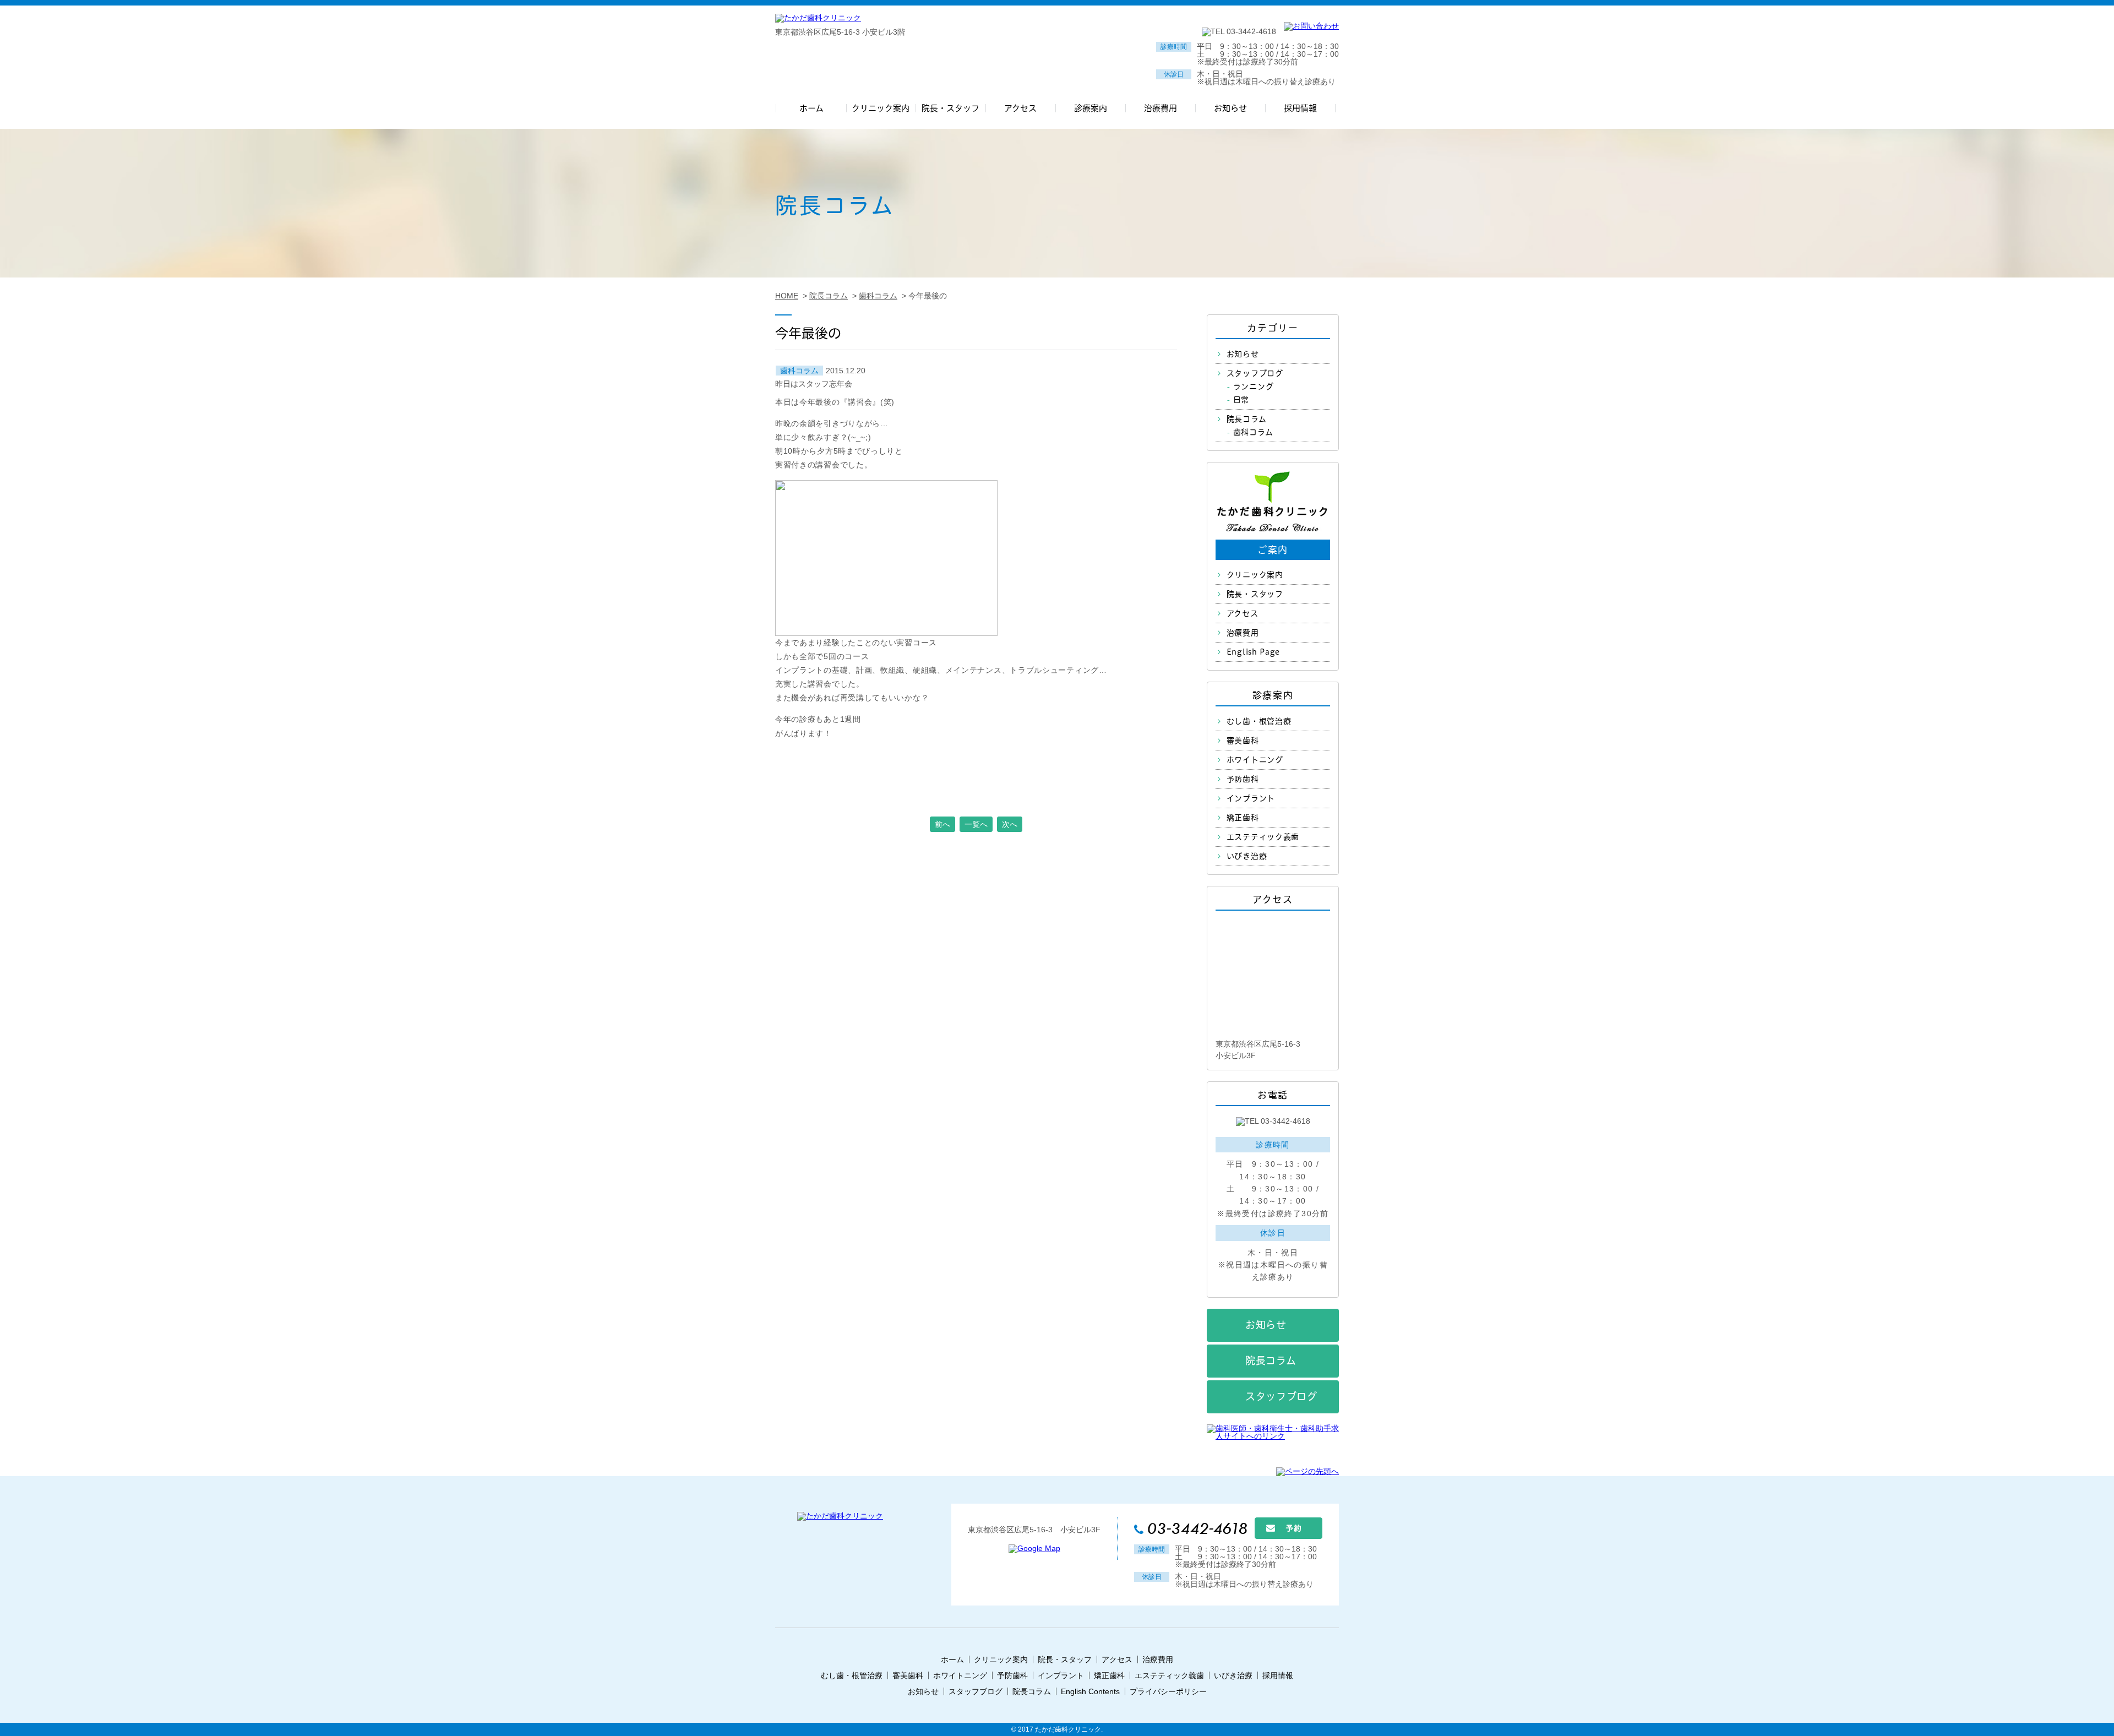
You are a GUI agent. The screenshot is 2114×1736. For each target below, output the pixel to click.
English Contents (1090, 1691)
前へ (942, 824)
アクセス (1243, 613)
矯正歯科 (1243, 818)
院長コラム (1247, 419)
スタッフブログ (1255, 373)
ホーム (952, 1659)
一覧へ (976, 824)
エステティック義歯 (1263, 837)
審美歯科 (1243, 741)
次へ (1010, 824)
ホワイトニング (1255, 760)
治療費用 (1243, 633)
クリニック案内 (1255, 575)
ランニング (1254, 387)
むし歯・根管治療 (1259, 721)
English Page (1253, 652)
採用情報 (1278, 1675)
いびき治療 (1247, 856)
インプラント (1251, 798)
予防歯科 (1243, 779)
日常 (1241, 400)
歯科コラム (799, 371)
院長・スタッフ (1255, 594)
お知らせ (1243, 354)
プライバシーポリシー (1168, 1691)
